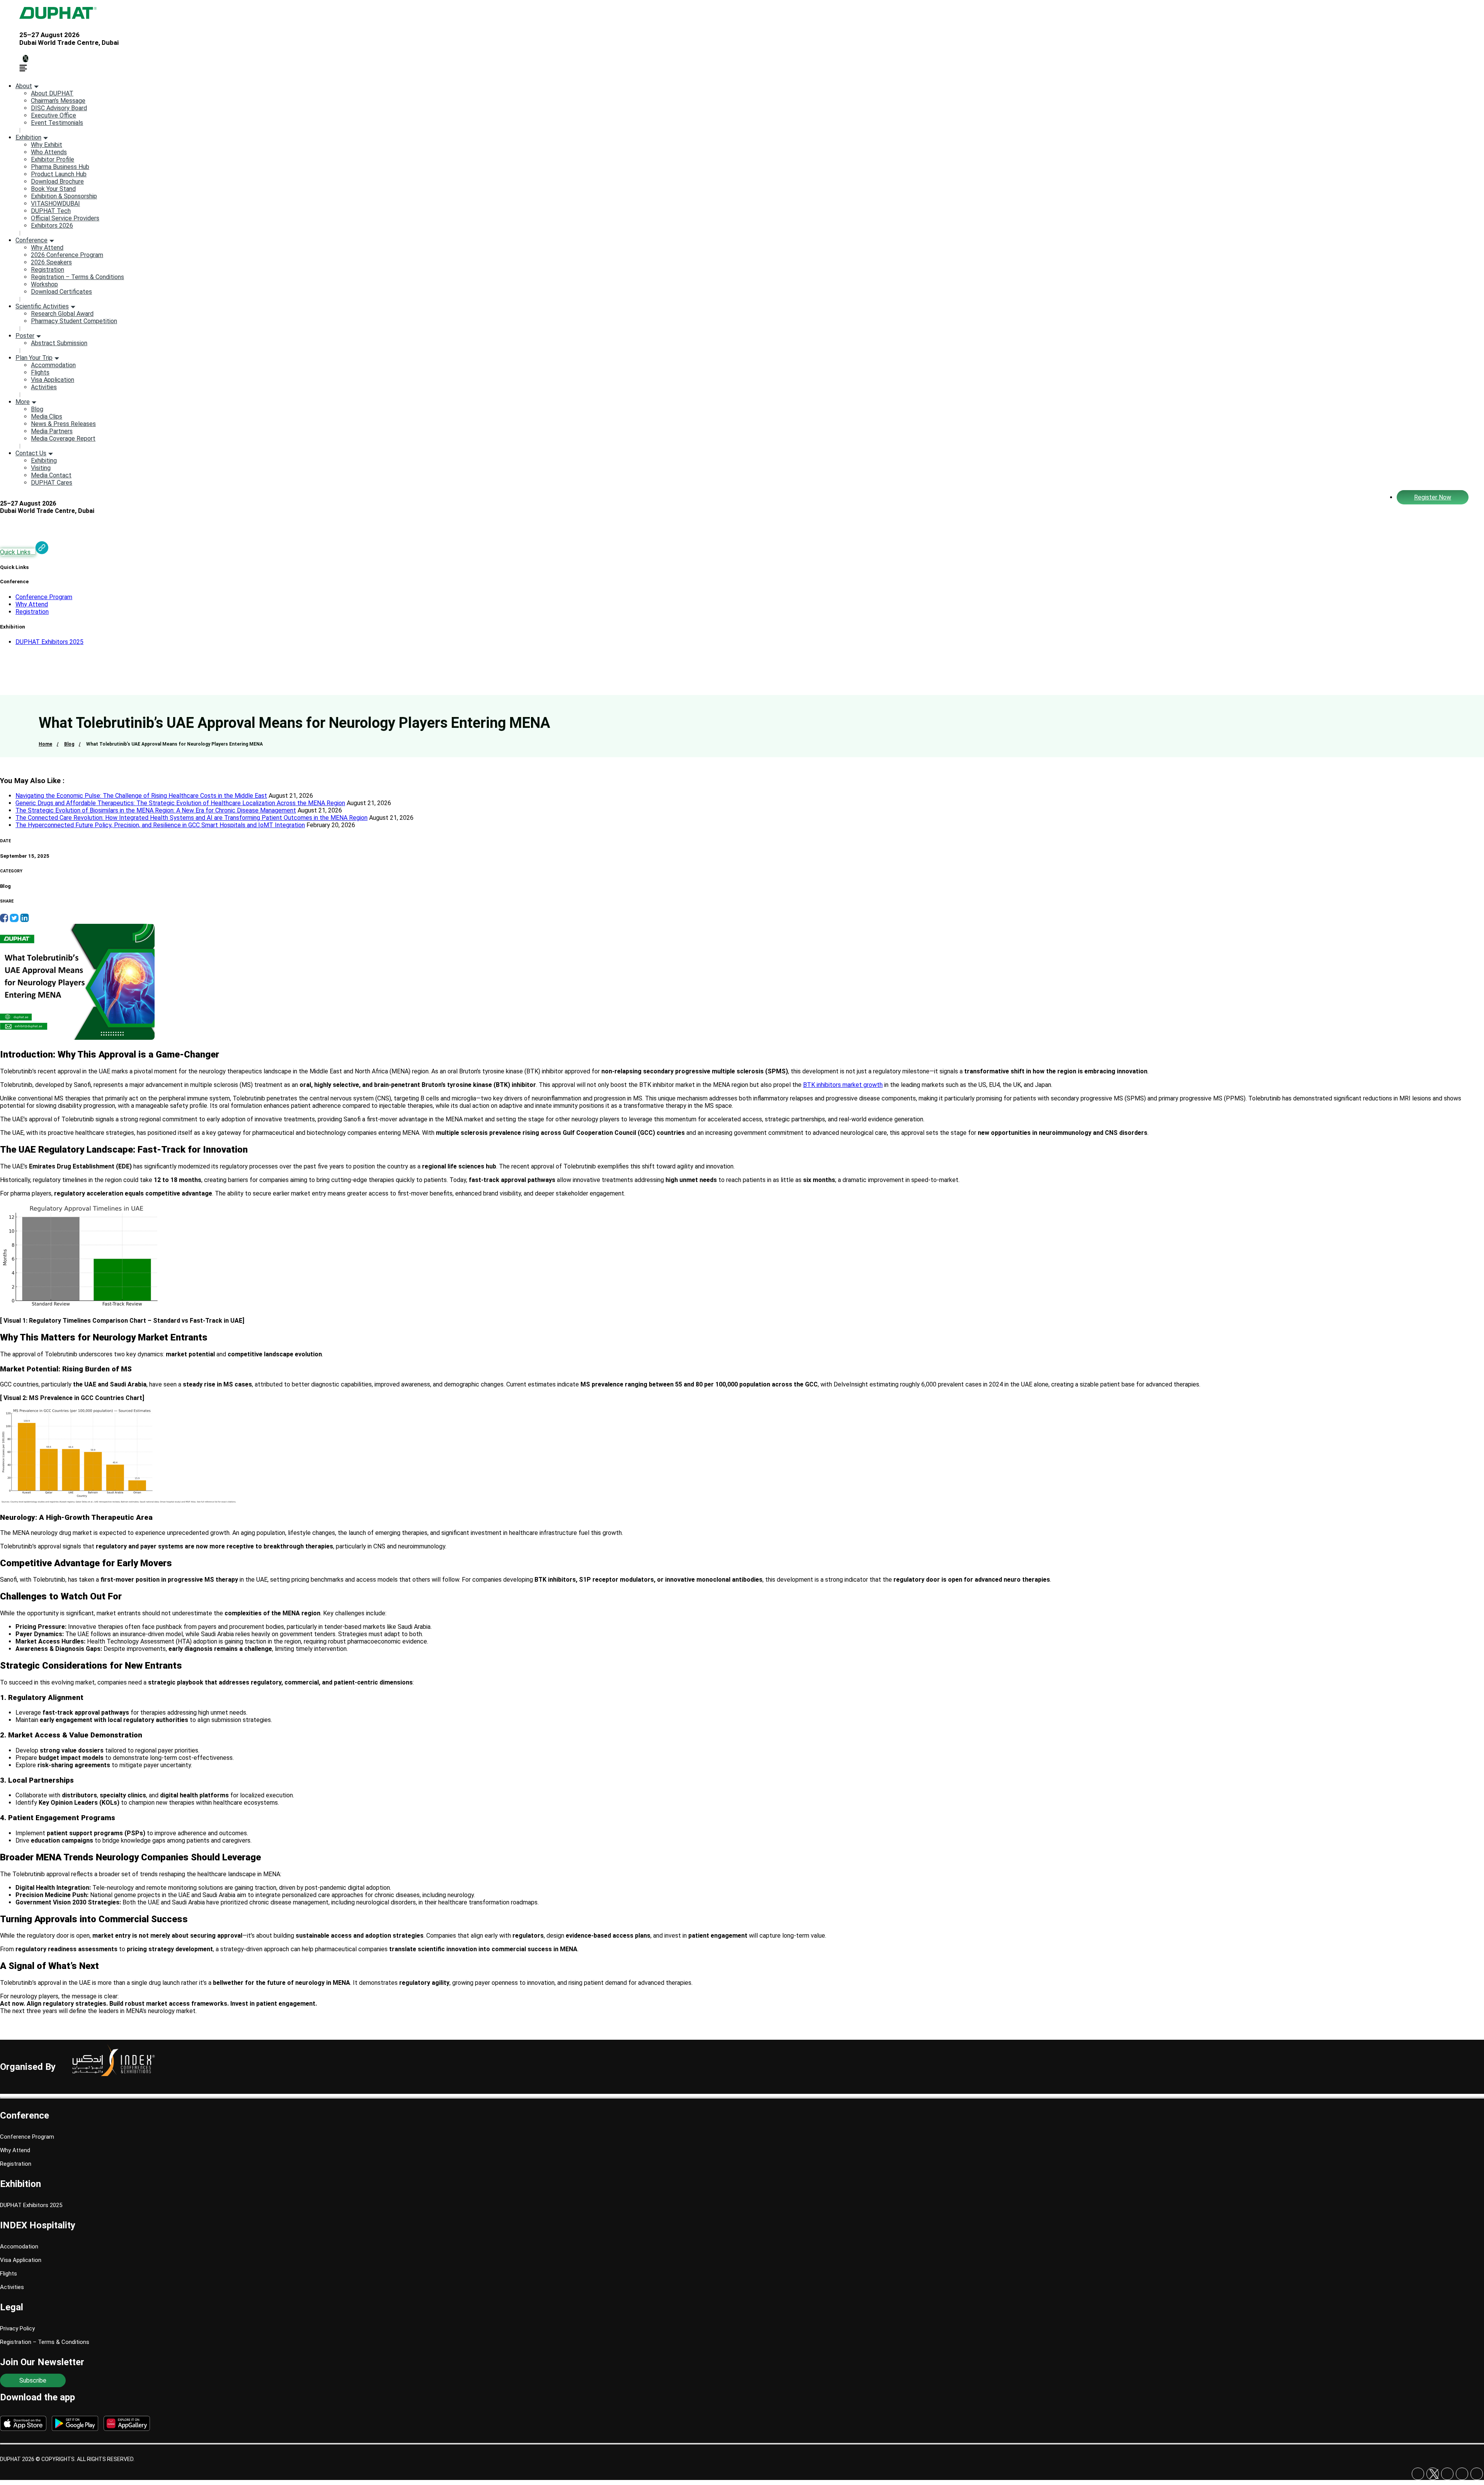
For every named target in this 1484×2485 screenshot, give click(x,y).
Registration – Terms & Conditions (77, 277)
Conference (31, 240)
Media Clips (47, 416)
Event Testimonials (57, 123)
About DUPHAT (52, 93)
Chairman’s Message (58, 101)
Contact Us (31, 453)
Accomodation (19, 2247)
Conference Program (44, 597)
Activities (44, 387)
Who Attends (49, 152)
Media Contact (51, 475)
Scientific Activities (42, 306)
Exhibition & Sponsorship (64, 196)
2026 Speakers (51, 262)
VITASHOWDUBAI (55, 204)
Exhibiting (44, 461)
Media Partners (52, 431)
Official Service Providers (65, 218)
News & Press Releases (63, 424)
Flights (40, 372)
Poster (25, 336)
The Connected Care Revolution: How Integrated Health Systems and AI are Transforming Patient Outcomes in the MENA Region (191, 818)
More (23, 402)
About (24, 86)
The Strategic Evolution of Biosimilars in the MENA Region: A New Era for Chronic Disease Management (156, 810)
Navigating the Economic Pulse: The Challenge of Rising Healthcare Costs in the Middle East (141, 796)
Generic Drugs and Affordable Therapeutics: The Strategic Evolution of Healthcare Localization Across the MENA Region (180, 803)
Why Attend (47, 248)
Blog (37, 409)
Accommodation (53, 365)
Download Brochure (57, 181)
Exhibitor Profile (53, 159)
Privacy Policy (17, 2328)
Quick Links (18, 552)
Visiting (41, 468)
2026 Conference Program (67, 255)
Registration (48, 270)
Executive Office (54, 115)
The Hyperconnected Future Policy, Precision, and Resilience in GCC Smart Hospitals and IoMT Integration (160, 825)
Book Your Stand (53, 189)
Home (45, 744)
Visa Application (53, 380)
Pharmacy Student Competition (74, 321)
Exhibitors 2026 (52, 226)
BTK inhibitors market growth (843, 1085)
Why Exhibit (47, 145)
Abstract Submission (59, 343)
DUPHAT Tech (51, 211)
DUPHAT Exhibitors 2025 (49, 642)
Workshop (44, 284)
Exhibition (28, 137)
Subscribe (33, 2380)
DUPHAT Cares (52, 483)
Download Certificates (61, 292)
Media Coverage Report (63, 439)
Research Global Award (62, 314)
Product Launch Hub (59, 174)
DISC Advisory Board (59, 108)
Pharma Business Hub (60, 167)
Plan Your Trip (34, 358)
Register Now (1433, 497)
